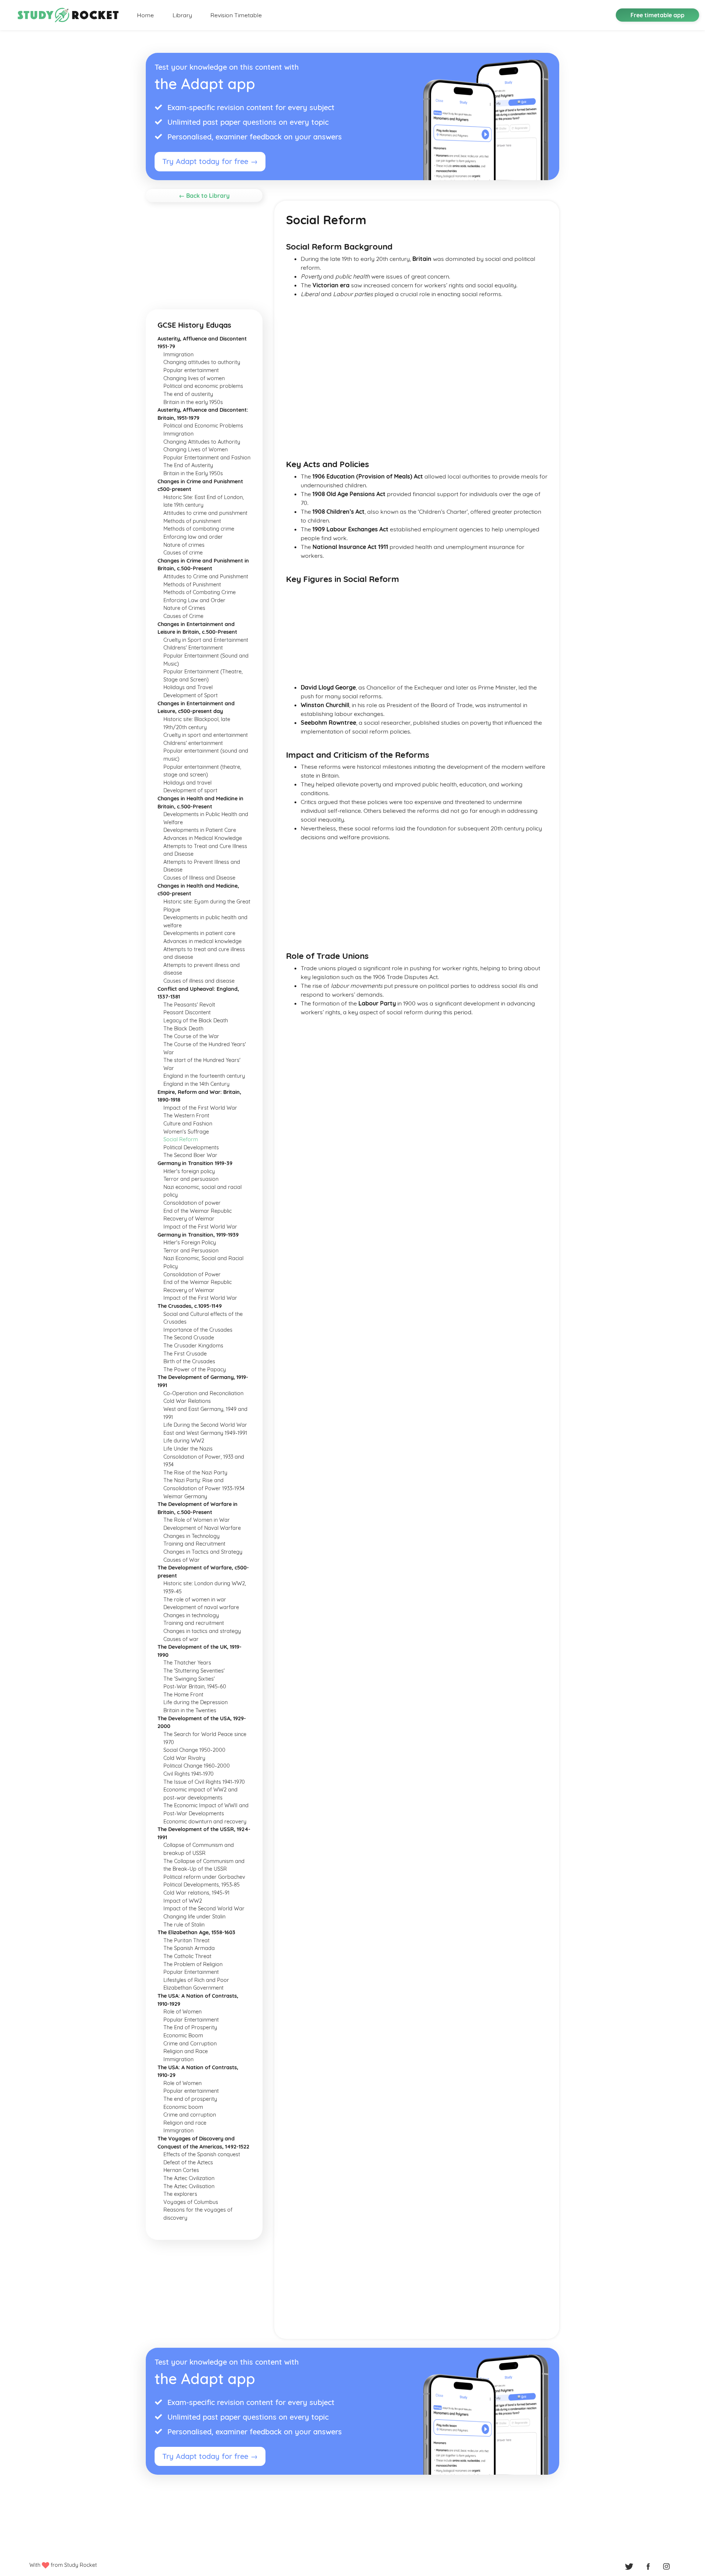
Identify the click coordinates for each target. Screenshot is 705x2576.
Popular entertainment (191, 370)
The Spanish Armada (189, 1948)
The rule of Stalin (184, 1925)
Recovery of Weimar (189, 1219)
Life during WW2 (184, 1441)
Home (145, 15)
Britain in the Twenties (190, 1710)
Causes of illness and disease (199, 981)
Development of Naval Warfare (202, 1528)
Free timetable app (657, 15)
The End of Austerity (188, 465)
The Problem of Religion (193, 1964)
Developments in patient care (199, 933)
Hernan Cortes (181, 2170)
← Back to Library (204, 196)
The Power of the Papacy (195, 1369)
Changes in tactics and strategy (202, 1631)
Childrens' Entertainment (193, 648)
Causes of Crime (183, 616)
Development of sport (190, 790)
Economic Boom (183, 2035)
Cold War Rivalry (184, 1758)
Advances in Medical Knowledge (203, 838)
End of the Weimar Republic (198, 1211)
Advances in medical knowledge (203, 941)
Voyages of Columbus (191, 2202)
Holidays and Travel (188, 687)
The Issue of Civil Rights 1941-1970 (204, 1782)
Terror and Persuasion (191, 1251)
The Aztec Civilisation (189, 2186)
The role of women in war (195, 1600)
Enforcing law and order (193, 537)
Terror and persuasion (191, 1179)
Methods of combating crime (199, 529)
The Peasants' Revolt (189, 1005)
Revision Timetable (236, 15)
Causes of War (182, 1560)
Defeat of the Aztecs (188, 2162)
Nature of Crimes (184, 608)
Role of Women (182, 2012)
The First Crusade (185, 1354)
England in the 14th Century (196, 1084)
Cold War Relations (187, 1401)
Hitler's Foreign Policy (190, 1242)
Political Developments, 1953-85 (202, 1885)
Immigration (178, 354)
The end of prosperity (190, 2099)
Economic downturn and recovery (205, 1822)
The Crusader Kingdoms (193, 1346)
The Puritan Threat (187, 1940)
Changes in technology (191, 1615)
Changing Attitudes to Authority (202, 442)
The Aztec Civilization (189, 2178)
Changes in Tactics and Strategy (203, 1552)
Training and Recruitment (194, 1544)
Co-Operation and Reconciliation (203, 1393)
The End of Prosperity (190, 2027)
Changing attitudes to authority (202, 362)
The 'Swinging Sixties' (189, 1679)
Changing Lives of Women (196, 450)
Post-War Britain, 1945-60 (195, 1687)
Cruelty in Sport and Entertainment (206, 640)
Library (182, 15)
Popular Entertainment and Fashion (207, 458)
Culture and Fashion (188, 1124)
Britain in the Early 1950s (193, 473)
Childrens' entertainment (193, 743)
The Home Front (183, 1695)
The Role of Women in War (197, 1520)
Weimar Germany (185, 1496)
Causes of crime (183, 553)
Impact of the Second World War (204, 1909)
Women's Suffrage (186, 1132)
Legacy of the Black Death (196, 1020)
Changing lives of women (194, 378)
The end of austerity (188, 394)
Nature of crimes (184, 545)
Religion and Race (186, 2051)
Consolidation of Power (192, 1274)
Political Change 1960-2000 (197, 1766)
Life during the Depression (196, 1702)
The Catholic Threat (187, 1956)
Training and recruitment (194, 1623)
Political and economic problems (203, 386)
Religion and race (185, 2123)
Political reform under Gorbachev (204, 1877)
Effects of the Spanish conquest (202, 2154)
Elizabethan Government (194, 1988)
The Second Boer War (190, 1155)
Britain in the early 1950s (193, 402)
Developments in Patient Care (200, 830)
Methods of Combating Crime (200, 592)
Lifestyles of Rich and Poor (196, 1980)
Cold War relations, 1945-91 (196, 1893)
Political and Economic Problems (203, 426)
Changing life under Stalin (194, 1917)
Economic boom (183, 2107)
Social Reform (181, 1139)
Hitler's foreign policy (189, 1171)
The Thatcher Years (187, 1663)
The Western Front (186, 1116)
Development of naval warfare (201, 1607)
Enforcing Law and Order (194, 600)
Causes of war (181, 1639)
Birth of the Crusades (189, 1361)
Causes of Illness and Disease (199, 878)
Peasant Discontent (187, 1012)
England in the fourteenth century (204, 1076)
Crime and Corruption (190, 2044)
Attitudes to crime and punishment (205, 513)
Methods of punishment (192, 521)
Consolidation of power (192, 1203)
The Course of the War (191, 1036)
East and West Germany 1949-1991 (205, 1433)
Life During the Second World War (205, 1425)
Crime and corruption (190, 2115)
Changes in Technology (191, 1536)
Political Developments (191, 1147)
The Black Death (183, 1029)
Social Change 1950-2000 (194, 1750)
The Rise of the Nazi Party (195, 1473)
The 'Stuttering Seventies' (194, 1671)
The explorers (180, 2194)
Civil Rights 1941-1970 (189, 1774)
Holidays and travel (187, 783)
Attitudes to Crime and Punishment (206, 576)
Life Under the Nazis (188, 1449)
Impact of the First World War (200, 1108)
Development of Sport (191, 695)
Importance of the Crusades (198, 1330)
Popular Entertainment (191, 1972)
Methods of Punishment (192, 585)
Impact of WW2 (183, 1901)
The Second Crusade (189, 1338)
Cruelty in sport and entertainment (206, 735)
